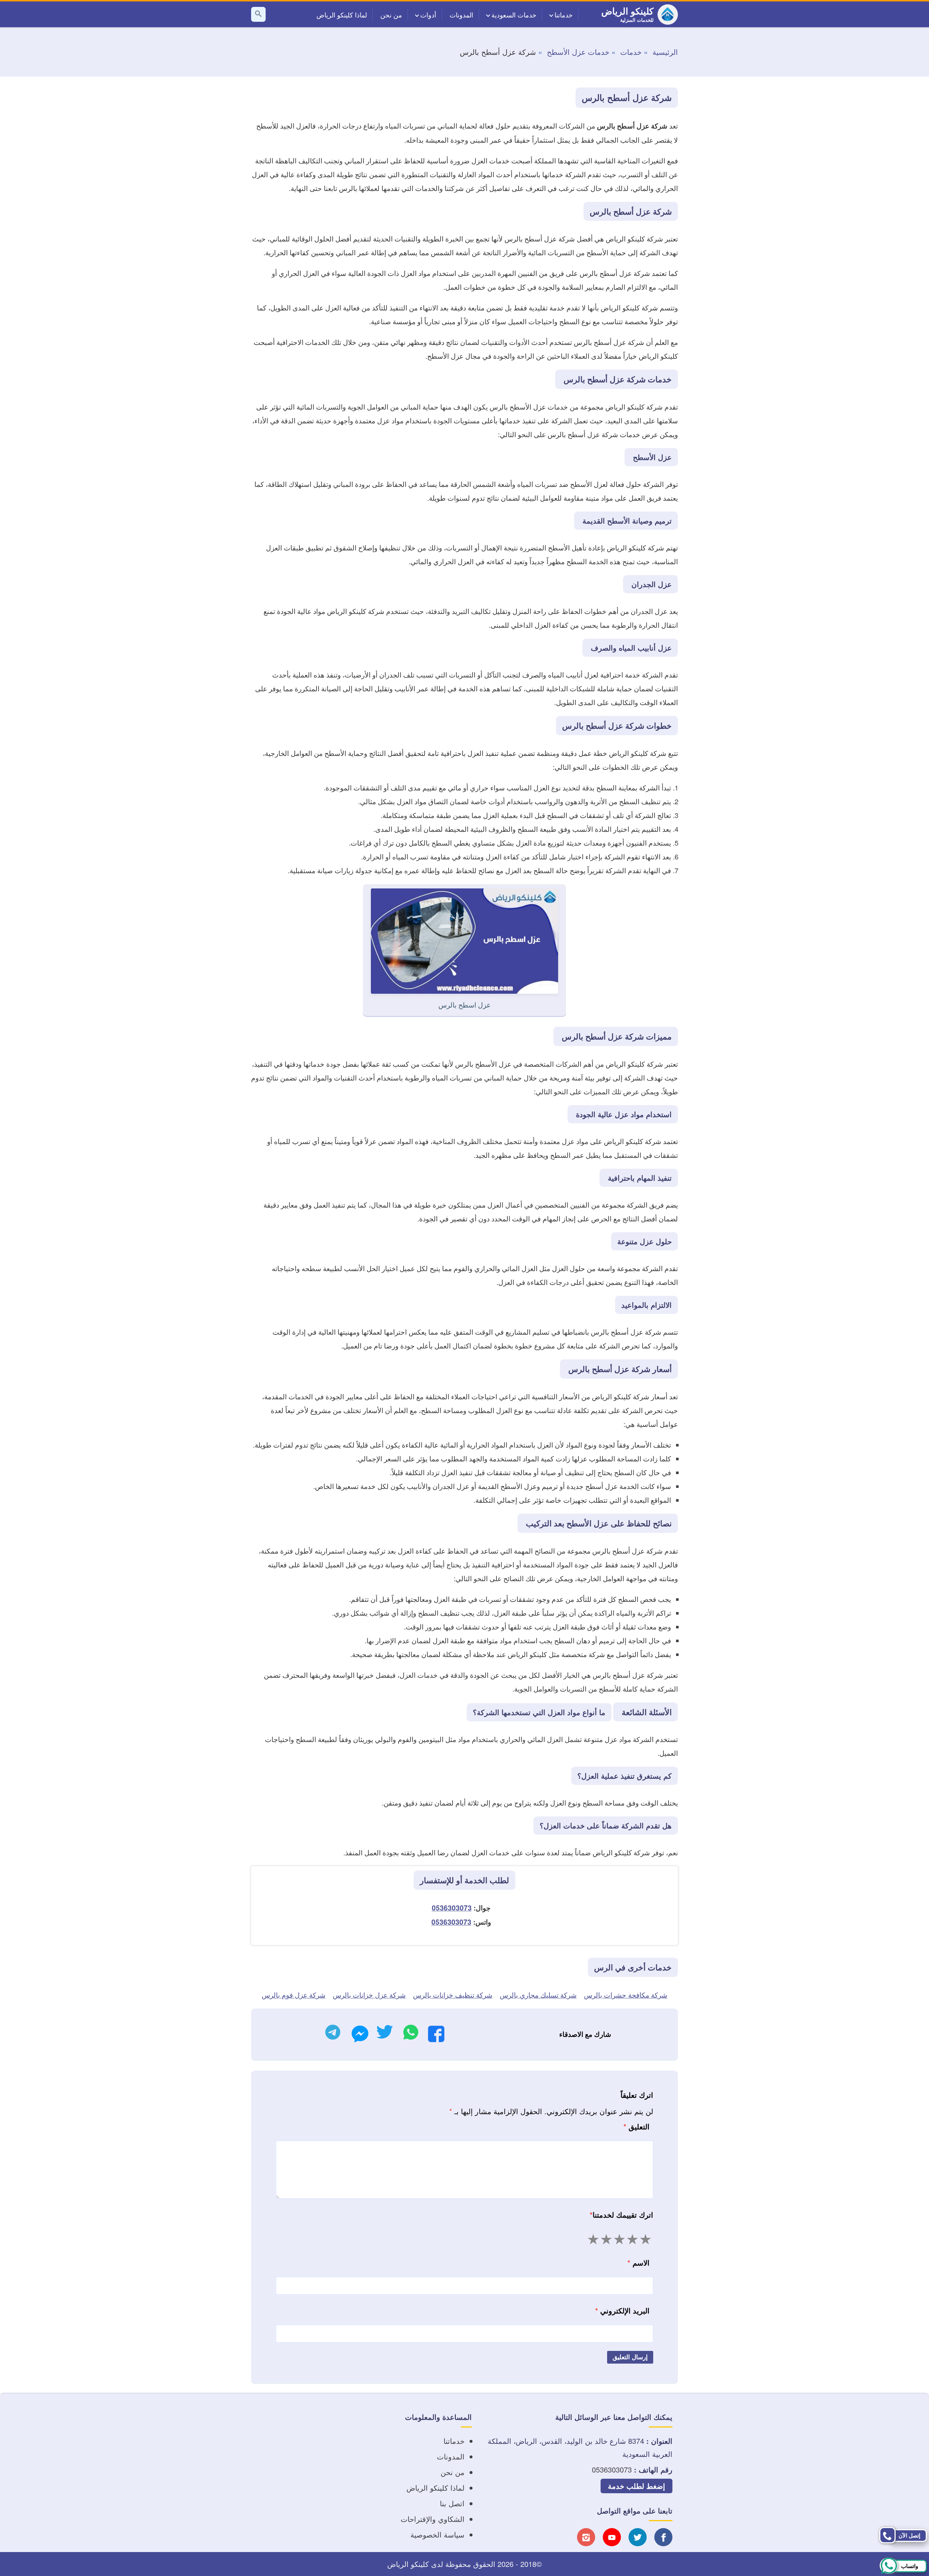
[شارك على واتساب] (411, 2034)
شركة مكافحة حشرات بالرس (626, 1995)
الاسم (639, 2262)
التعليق (637, 2126)
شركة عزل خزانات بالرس (369, 1995)
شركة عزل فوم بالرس (294, 1995)
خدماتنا (564, 15)
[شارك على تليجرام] (333, 2034)
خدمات (631, 52)
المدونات (461, 15)
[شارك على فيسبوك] (436, 2036)
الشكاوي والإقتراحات (433, 2519)
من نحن (391, 15)
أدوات (428, 15)
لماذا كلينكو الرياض (342, 15)
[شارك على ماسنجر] (360, 2036)
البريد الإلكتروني (622, 2310)
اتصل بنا (452, 2503)
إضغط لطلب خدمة (637, 2486)
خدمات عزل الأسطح (578, 52)
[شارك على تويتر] (384, 2034)
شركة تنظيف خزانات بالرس (453, 1995)
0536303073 (452, 1908)
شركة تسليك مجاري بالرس (538, 1995)
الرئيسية (665, 52)
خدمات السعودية (514, 15)
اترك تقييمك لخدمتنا (621, 2215)
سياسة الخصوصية (437, 2534)
